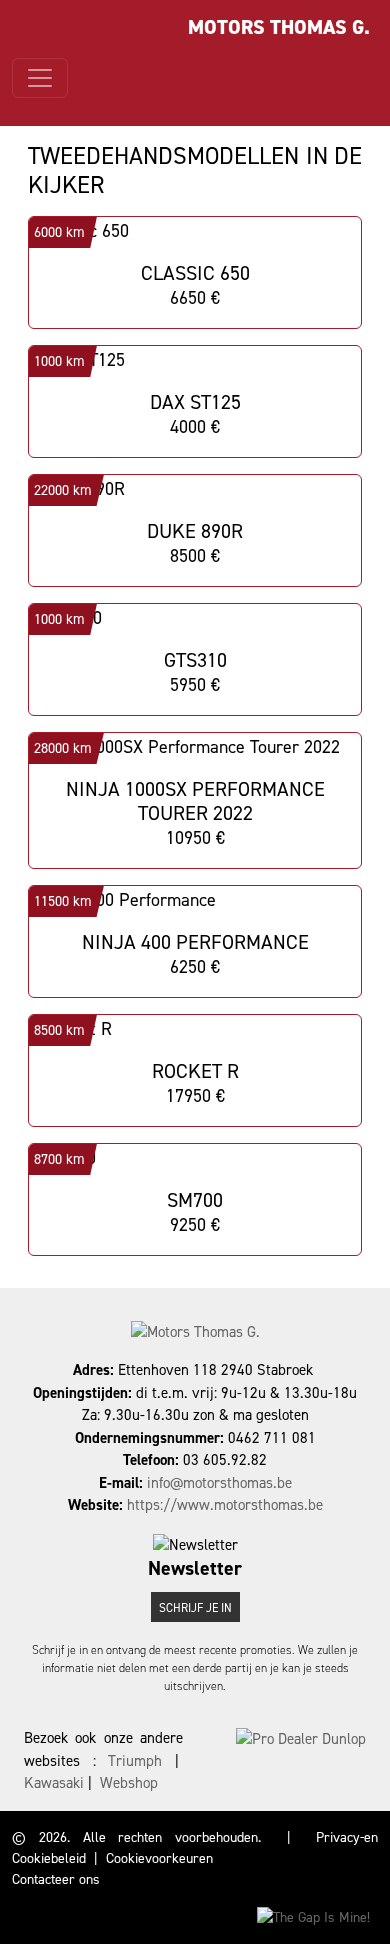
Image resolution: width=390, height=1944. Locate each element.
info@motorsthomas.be (219, 1483)
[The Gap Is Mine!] (313, 1916)
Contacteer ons (56, 1879)
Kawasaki (54, 1783)
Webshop (129, 1783)
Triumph (135, 1761)
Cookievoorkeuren (159, 1858)
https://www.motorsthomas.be (225, 1505)
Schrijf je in (195, 1608)
